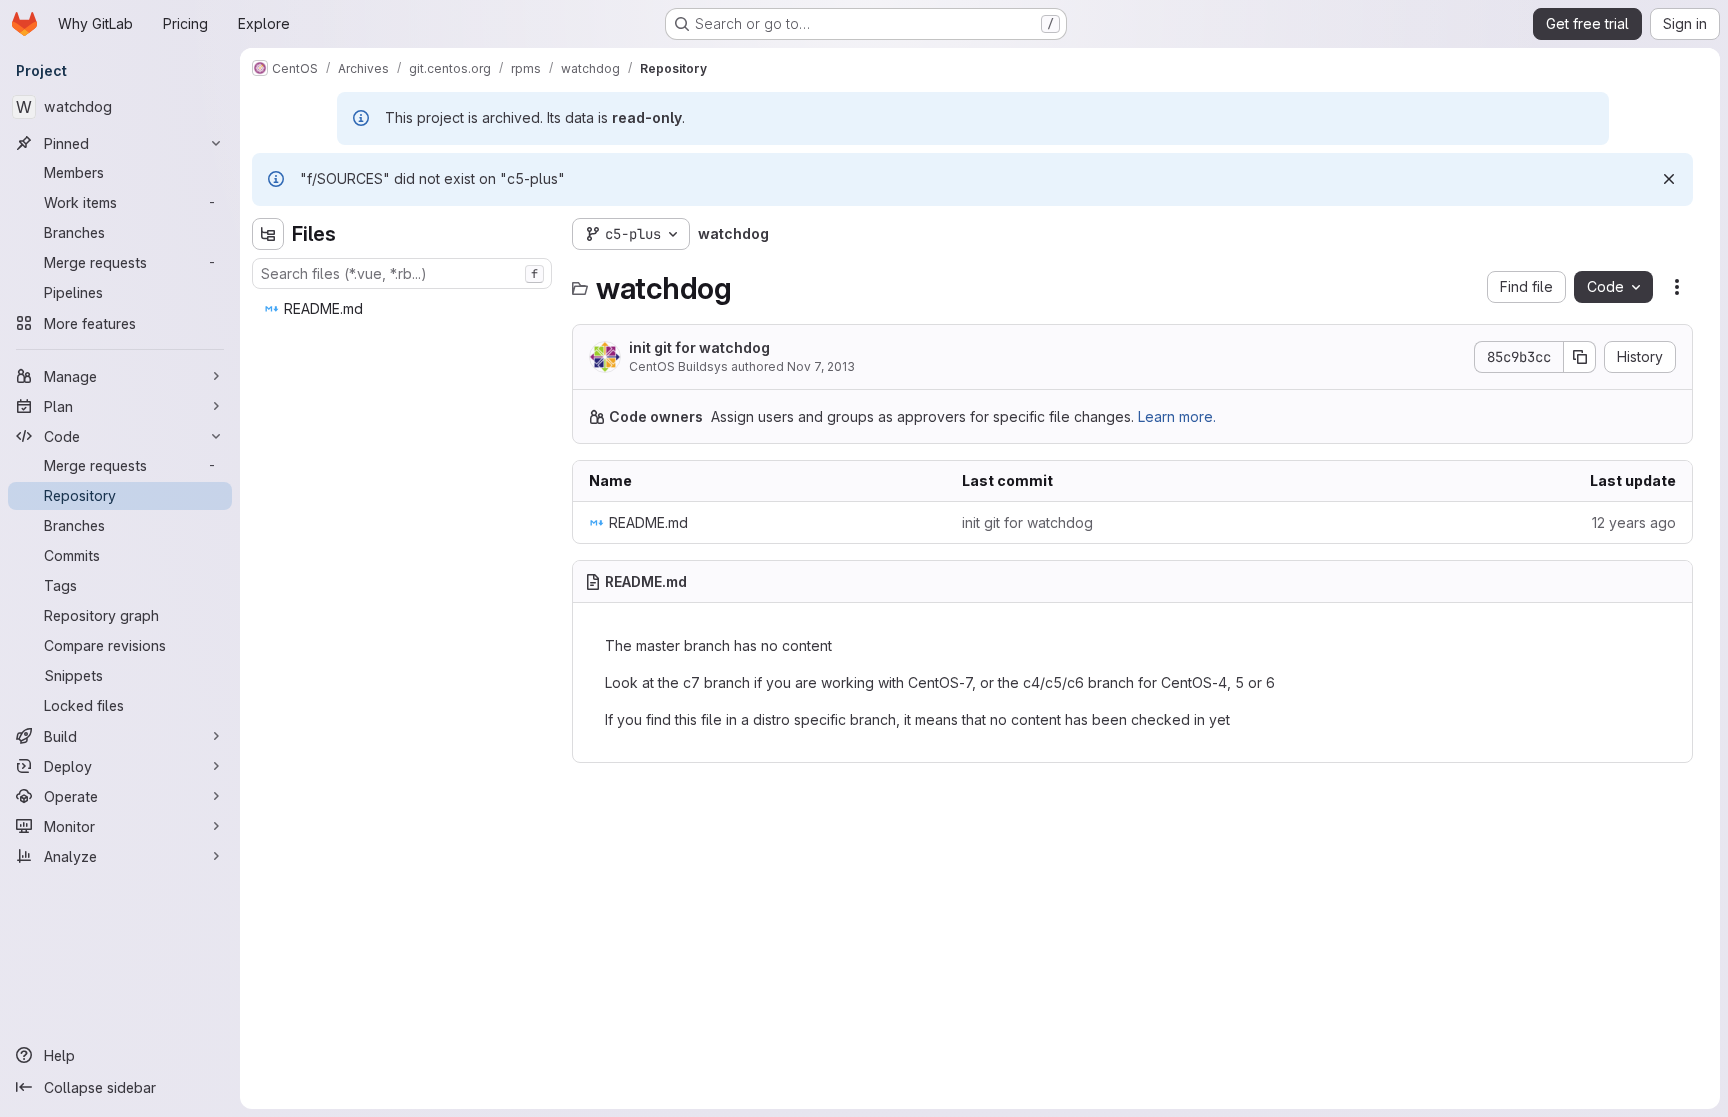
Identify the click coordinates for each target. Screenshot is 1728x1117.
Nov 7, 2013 (821, 366)
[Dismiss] (1669, 179)
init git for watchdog (699, 347)
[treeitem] (404, 309)
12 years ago (1634, 522)
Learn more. (1177, 416)
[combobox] (402, 273)
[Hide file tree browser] (268, 234)
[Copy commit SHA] (1580, 357)
